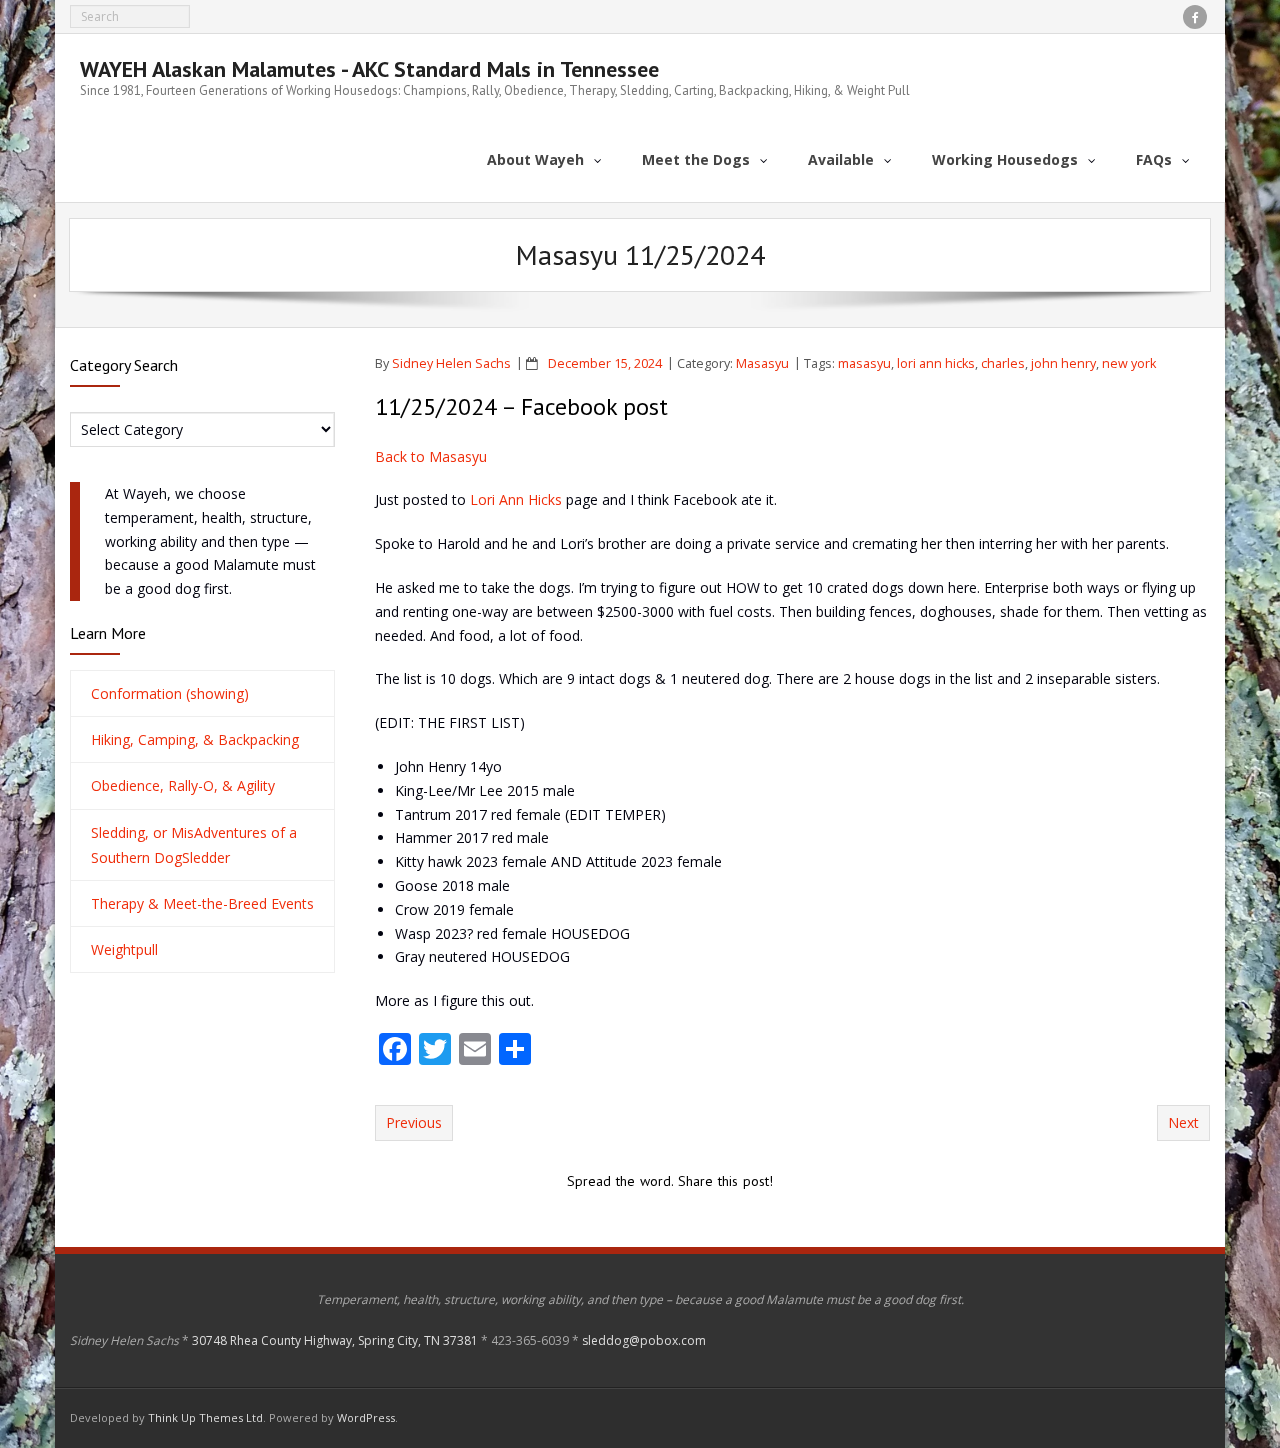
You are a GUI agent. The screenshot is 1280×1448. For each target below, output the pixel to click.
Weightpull (124, 949)
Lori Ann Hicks (516, 499)
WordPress (366, 1417)
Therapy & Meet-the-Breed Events (202, 903)
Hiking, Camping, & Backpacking (195, 739)
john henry (1063, 363)
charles (1003, 363)
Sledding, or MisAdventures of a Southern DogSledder (194, 845)
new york (1129, 363)
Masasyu (762, 363)
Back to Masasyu (431, 456)
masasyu (864, 363)
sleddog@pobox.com (644, 1340)
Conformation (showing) (170, 693)
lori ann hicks (936, 363)
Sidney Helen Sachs (451, 363)
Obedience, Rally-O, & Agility (183, 785)
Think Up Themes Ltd (205, 1417)
